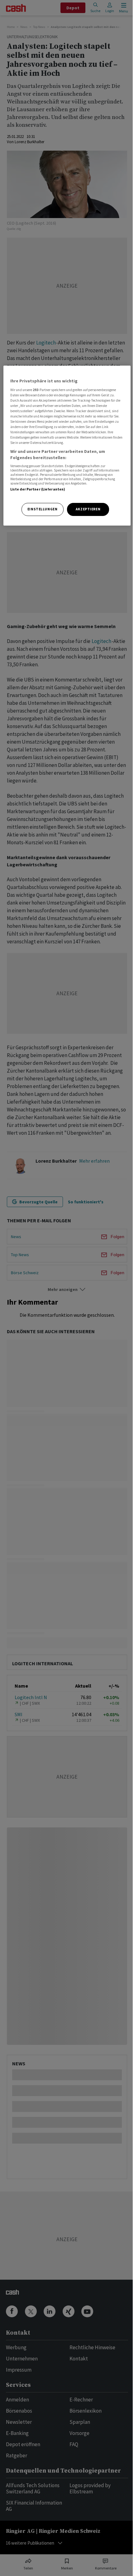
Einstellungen (42, 509)
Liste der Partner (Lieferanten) (38, 489)
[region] (67, 446)
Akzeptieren (88, 509)
